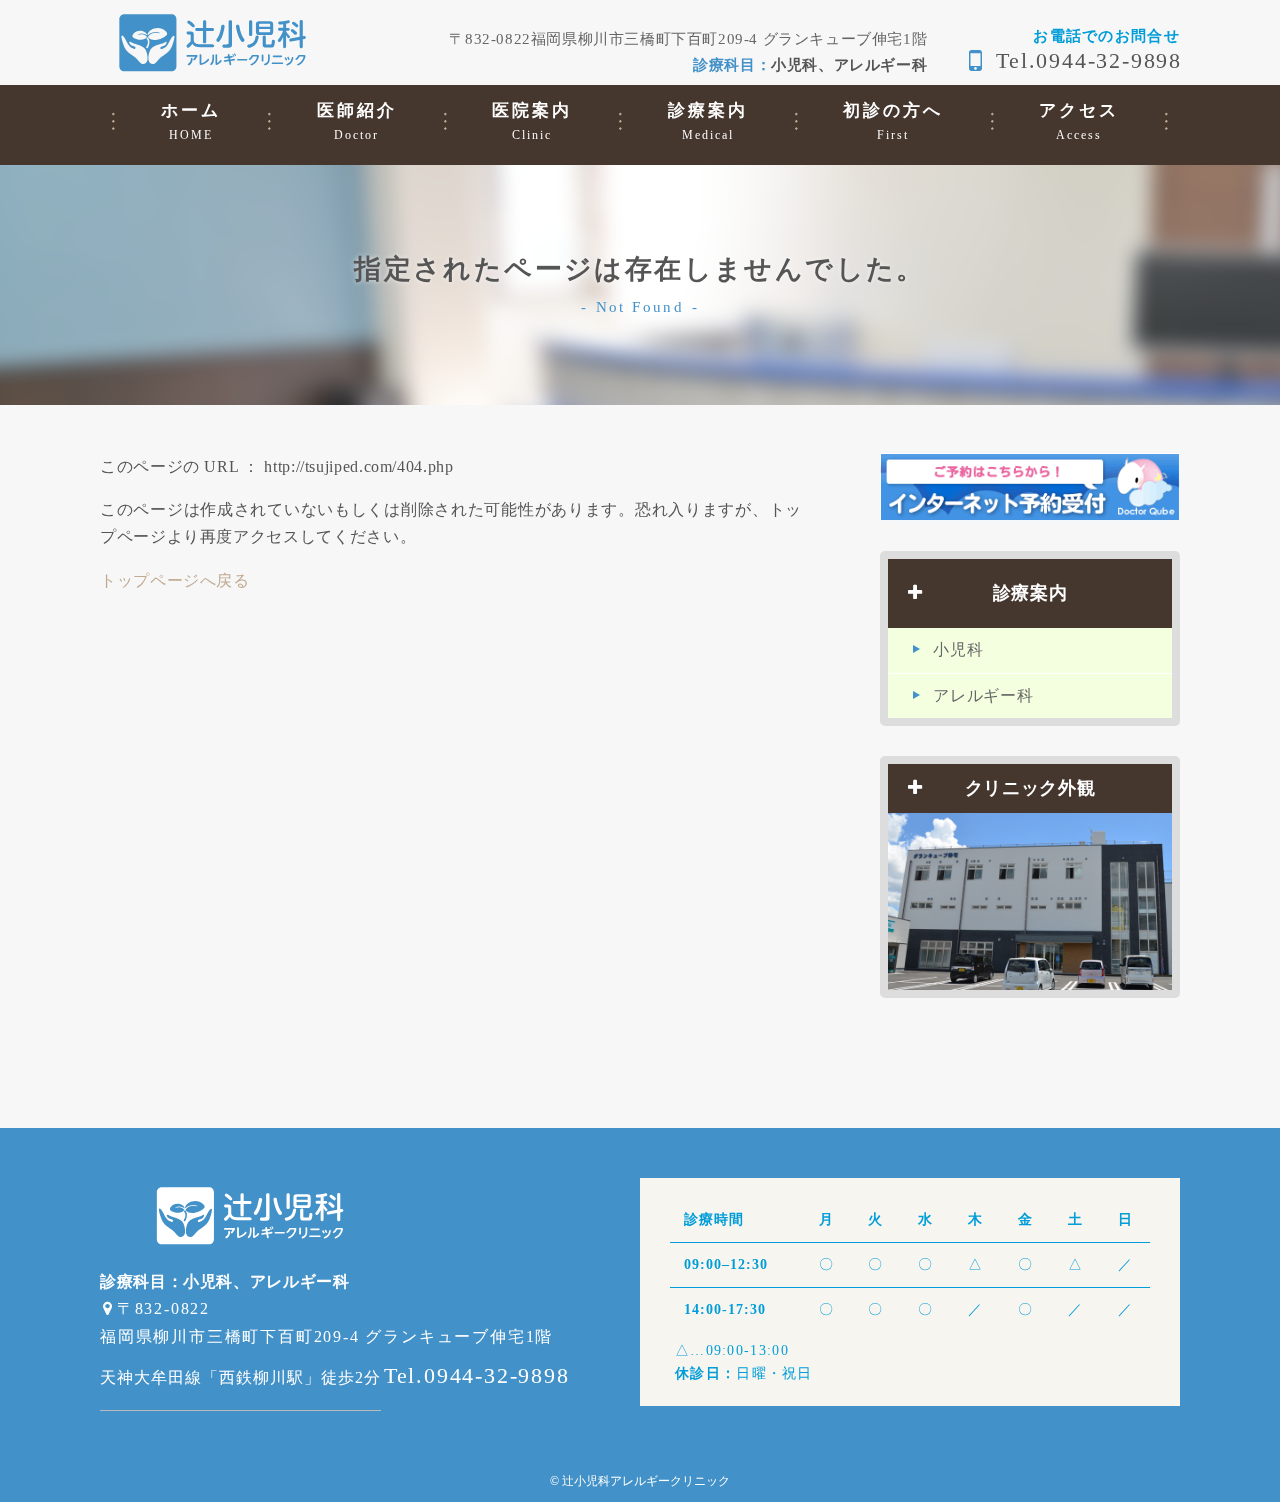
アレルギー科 (983, 695)
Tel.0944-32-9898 (1089, 60)
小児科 (958, 649)
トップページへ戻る (175, 580)
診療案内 (1030, 593)
